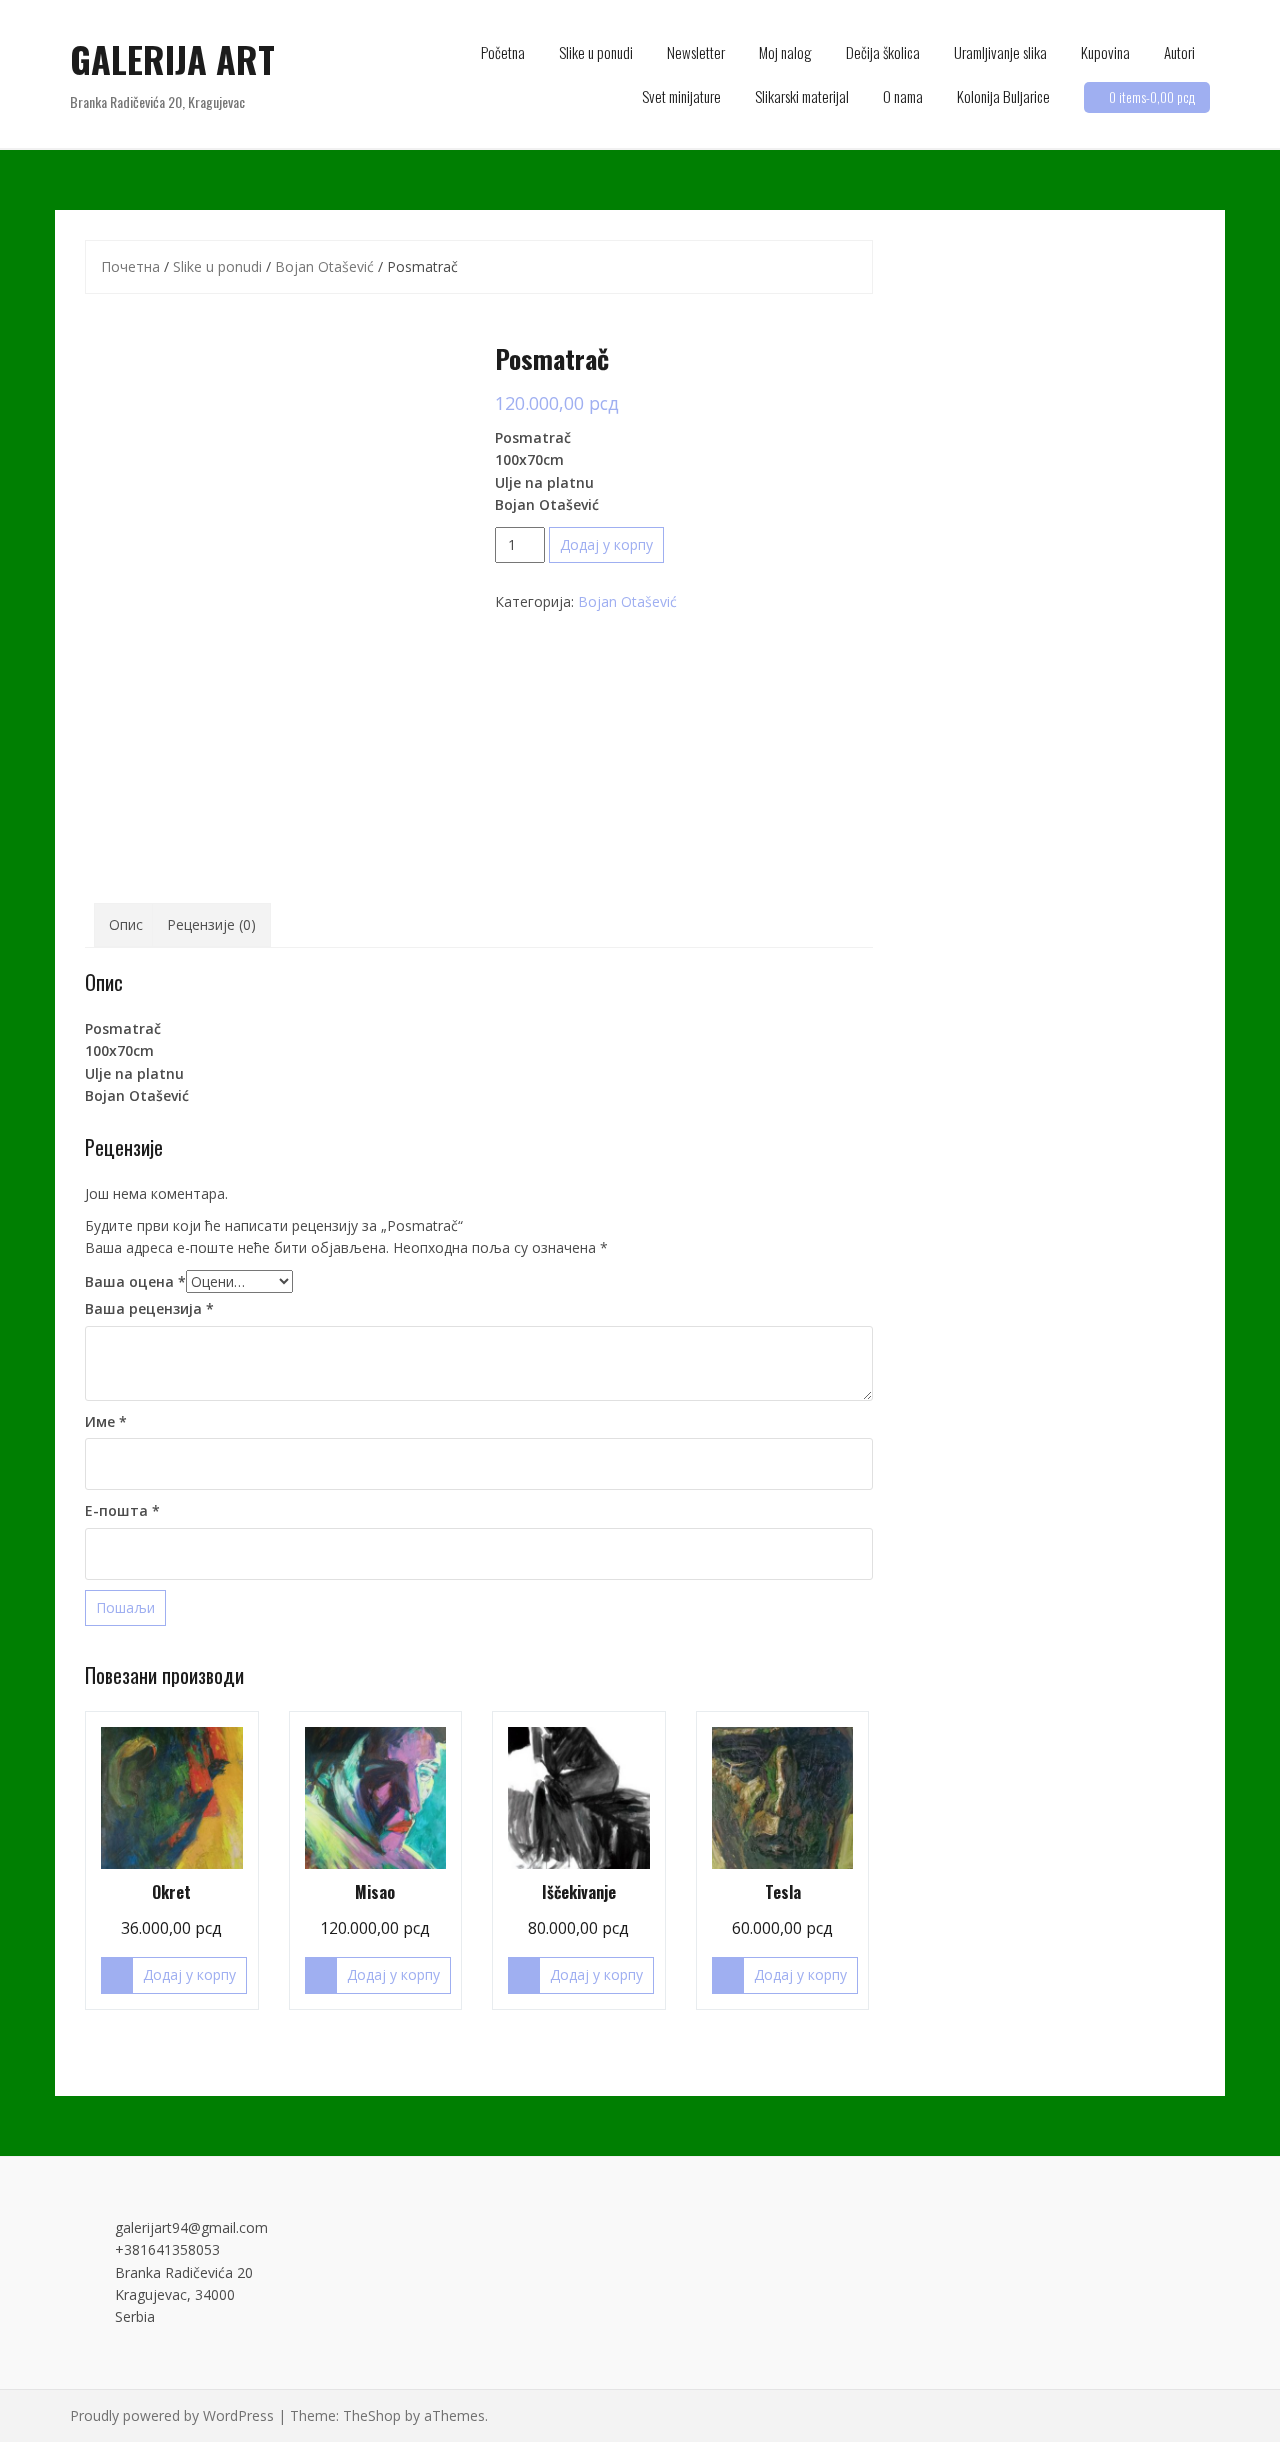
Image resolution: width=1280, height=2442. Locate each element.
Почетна (130, 266)
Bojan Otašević (324, 266)
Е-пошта (122, 1510)
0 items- (1152, 97)
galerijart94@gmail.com (191, 2227)
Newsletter (696, 52)
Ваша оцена (135, 1281)
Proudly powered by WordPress (172, 2415)
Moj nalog (785, 52)
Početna (503, 52)
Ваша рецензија (149, 1308)
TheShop (372, 2415)
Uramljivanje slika (1000, 52)
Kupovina (1105, 52)
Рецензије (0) (211, 924)
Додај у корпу (606, 544)
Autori (1179, 52)
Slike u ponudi (596, 52)
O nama (903, 96)
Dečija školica (883, 52)
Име (106, 1421)
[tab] (126, 925)
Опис (126, 924)
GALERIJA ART (172, 58)
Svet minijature (681, 96)
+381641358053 (167, 2249)
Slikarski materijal (802, 96)
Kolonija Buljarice (1003, 96)
